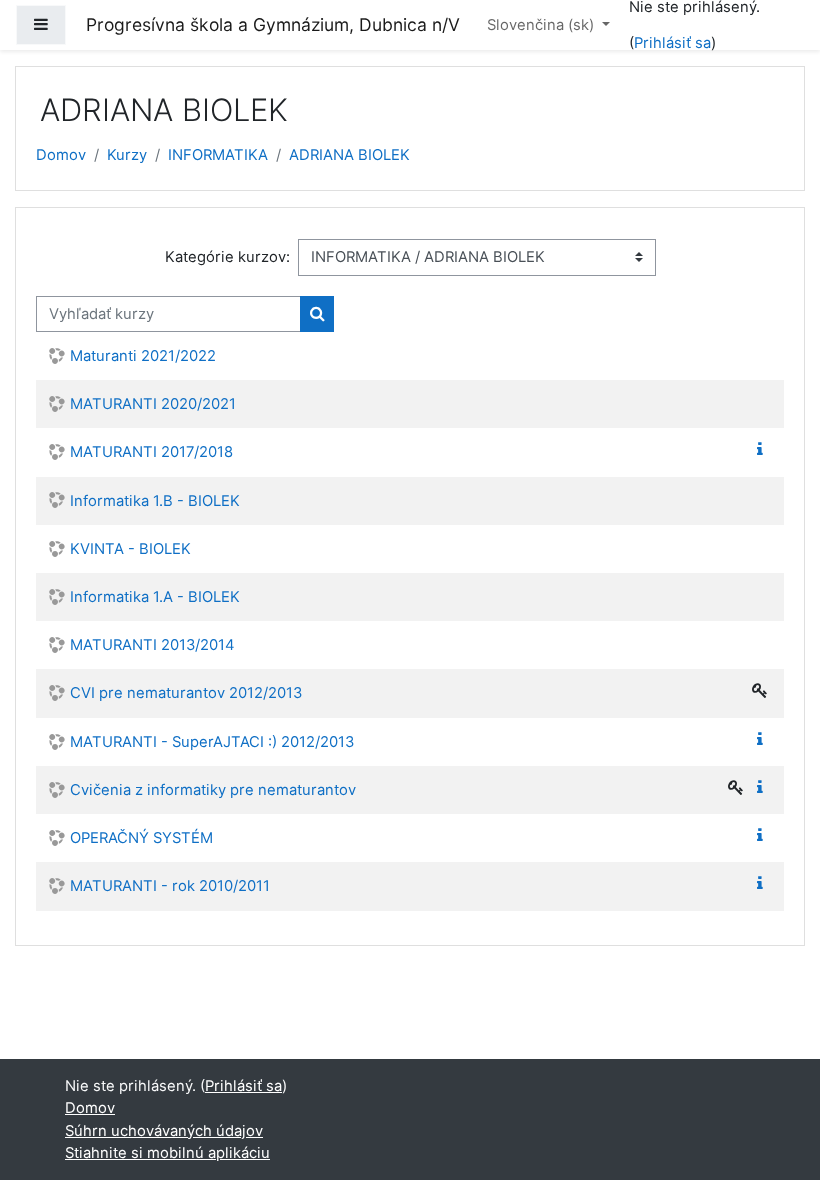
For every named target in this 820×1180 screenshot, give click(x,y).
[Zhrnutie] (764, 450)
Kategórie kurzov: (227, 257)
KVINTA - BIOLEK (130, 549)
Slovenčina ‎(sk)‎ (542, 25)
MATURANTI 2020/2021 (153, 404)
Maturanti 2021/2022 (143, 356)
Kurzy (127, 155)
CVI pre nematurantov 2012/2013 (186, 693)
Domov (61, 155)
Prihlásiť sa (672, 43)
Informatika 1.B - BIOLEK (155, 501)
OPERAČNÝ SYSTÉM (141, 838)
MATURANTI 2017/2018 (151, 452)
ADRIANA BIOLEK (349, 155)
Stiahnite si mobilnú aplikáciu (167, 1153)
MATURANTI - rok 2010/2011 (170, 886)
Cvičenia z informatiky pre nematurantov (213, 790)
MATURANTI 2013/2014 (152, 645)
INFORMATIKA (218, 155)
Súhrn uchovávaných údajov (164, 1131)
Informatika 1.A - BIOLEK (155, 597)
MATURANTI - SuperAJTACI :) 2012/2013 (212, 742)
